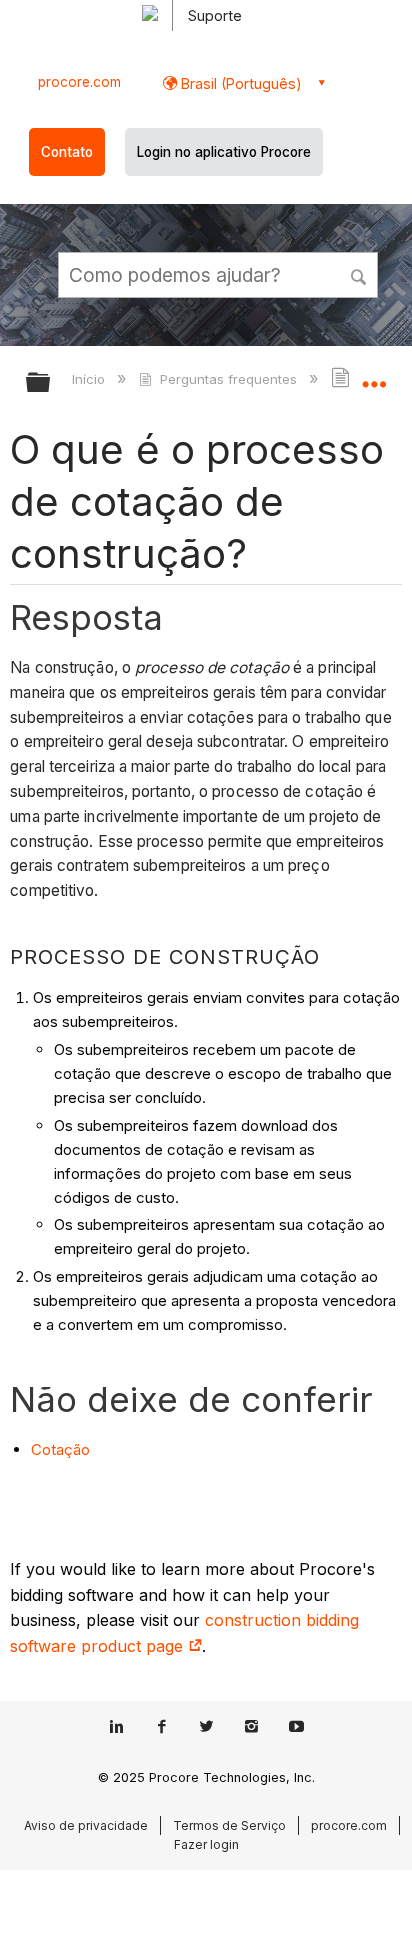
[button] (360, 274)
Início (90, 379)
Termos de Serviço (229, 1825)
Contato (67, 152)
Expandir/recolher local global (374, 376)
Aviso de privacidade (86, 1825)
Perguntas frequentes (228, 379)
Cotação (60, 1449)
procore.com (79, 82)
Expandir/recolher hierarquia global (51, 383)
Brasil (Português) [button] (239, 83)
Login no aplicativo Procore (224, 152)
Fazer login (206, 1844)
